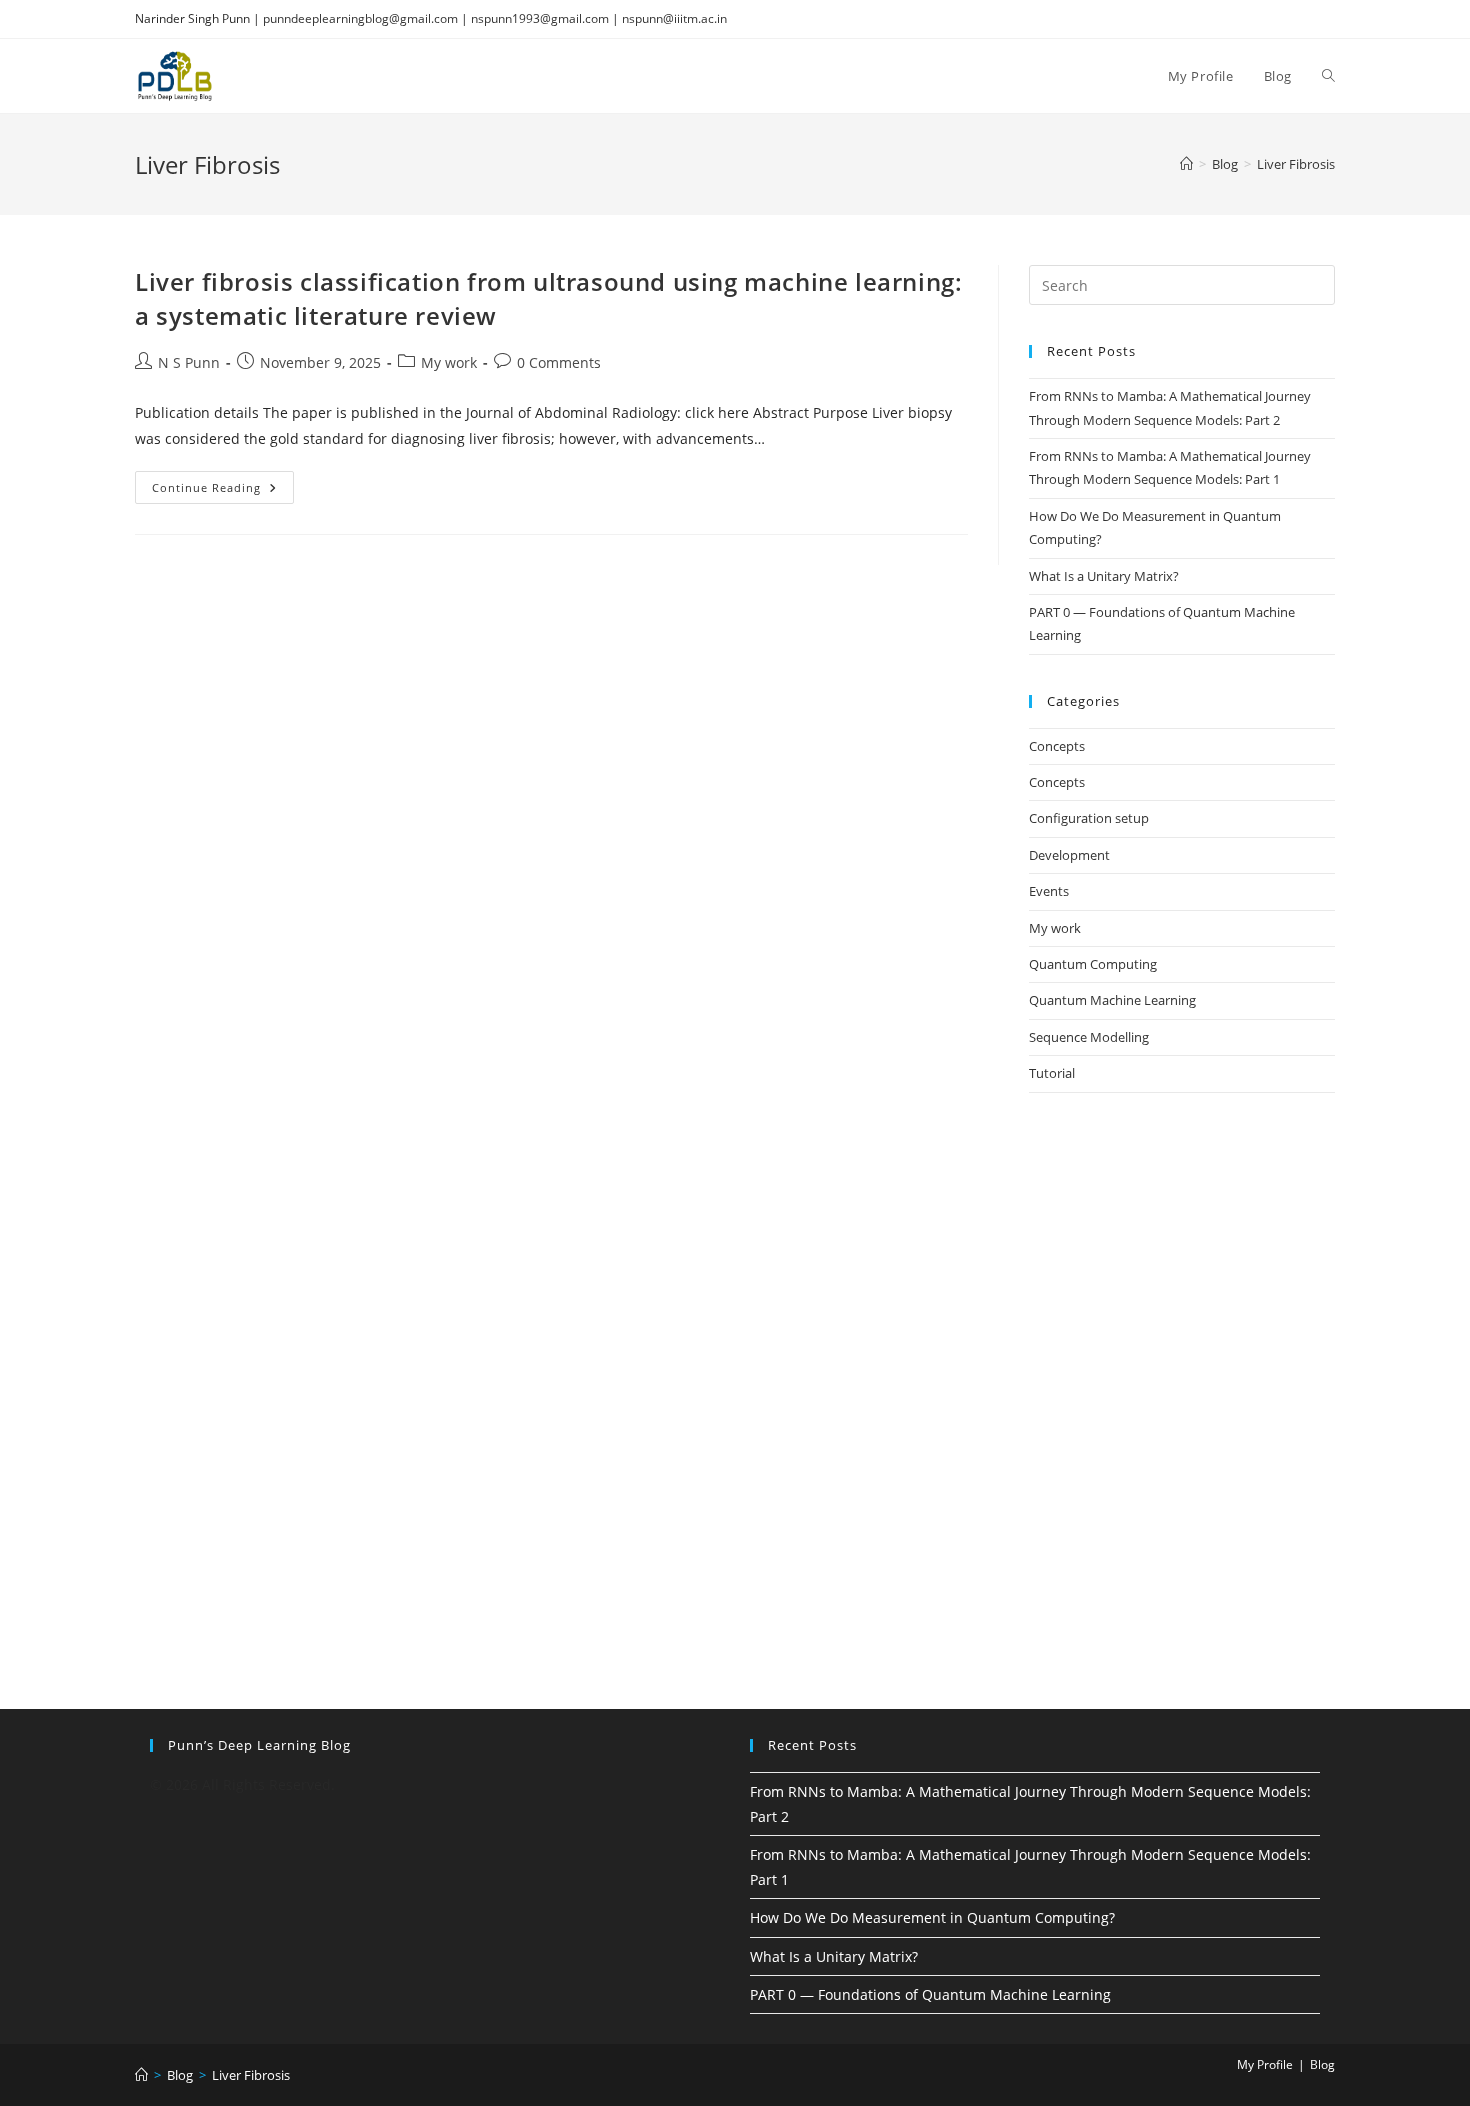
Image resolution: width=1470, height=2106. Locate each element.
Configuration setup (1089, 818)
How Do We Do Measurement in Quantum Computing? (932, 1917)
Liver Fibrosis (1296, 164)
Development (1069, 855)
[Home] (1186, 164)
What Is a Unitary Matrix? (1104, 576)
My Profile (1265, 2064)
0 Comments (559, 362)
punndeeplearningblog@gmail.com (360, 18)
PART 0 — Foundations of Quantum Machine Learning (930, 1994)
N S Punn (189, 362)
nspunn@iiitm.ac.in (674, 18)
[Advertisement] (1182, 1260)
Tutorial (1052, 1073)
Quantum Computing (1093, 964)
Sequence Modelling (1089, 1037)
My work (449, 362)
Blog (1322, 2064)
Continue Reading (223, 491)
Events (1049, 891)
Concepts (1057, 746)
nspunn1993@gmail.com (540, 18)
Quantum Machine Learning (1112, 1000)
